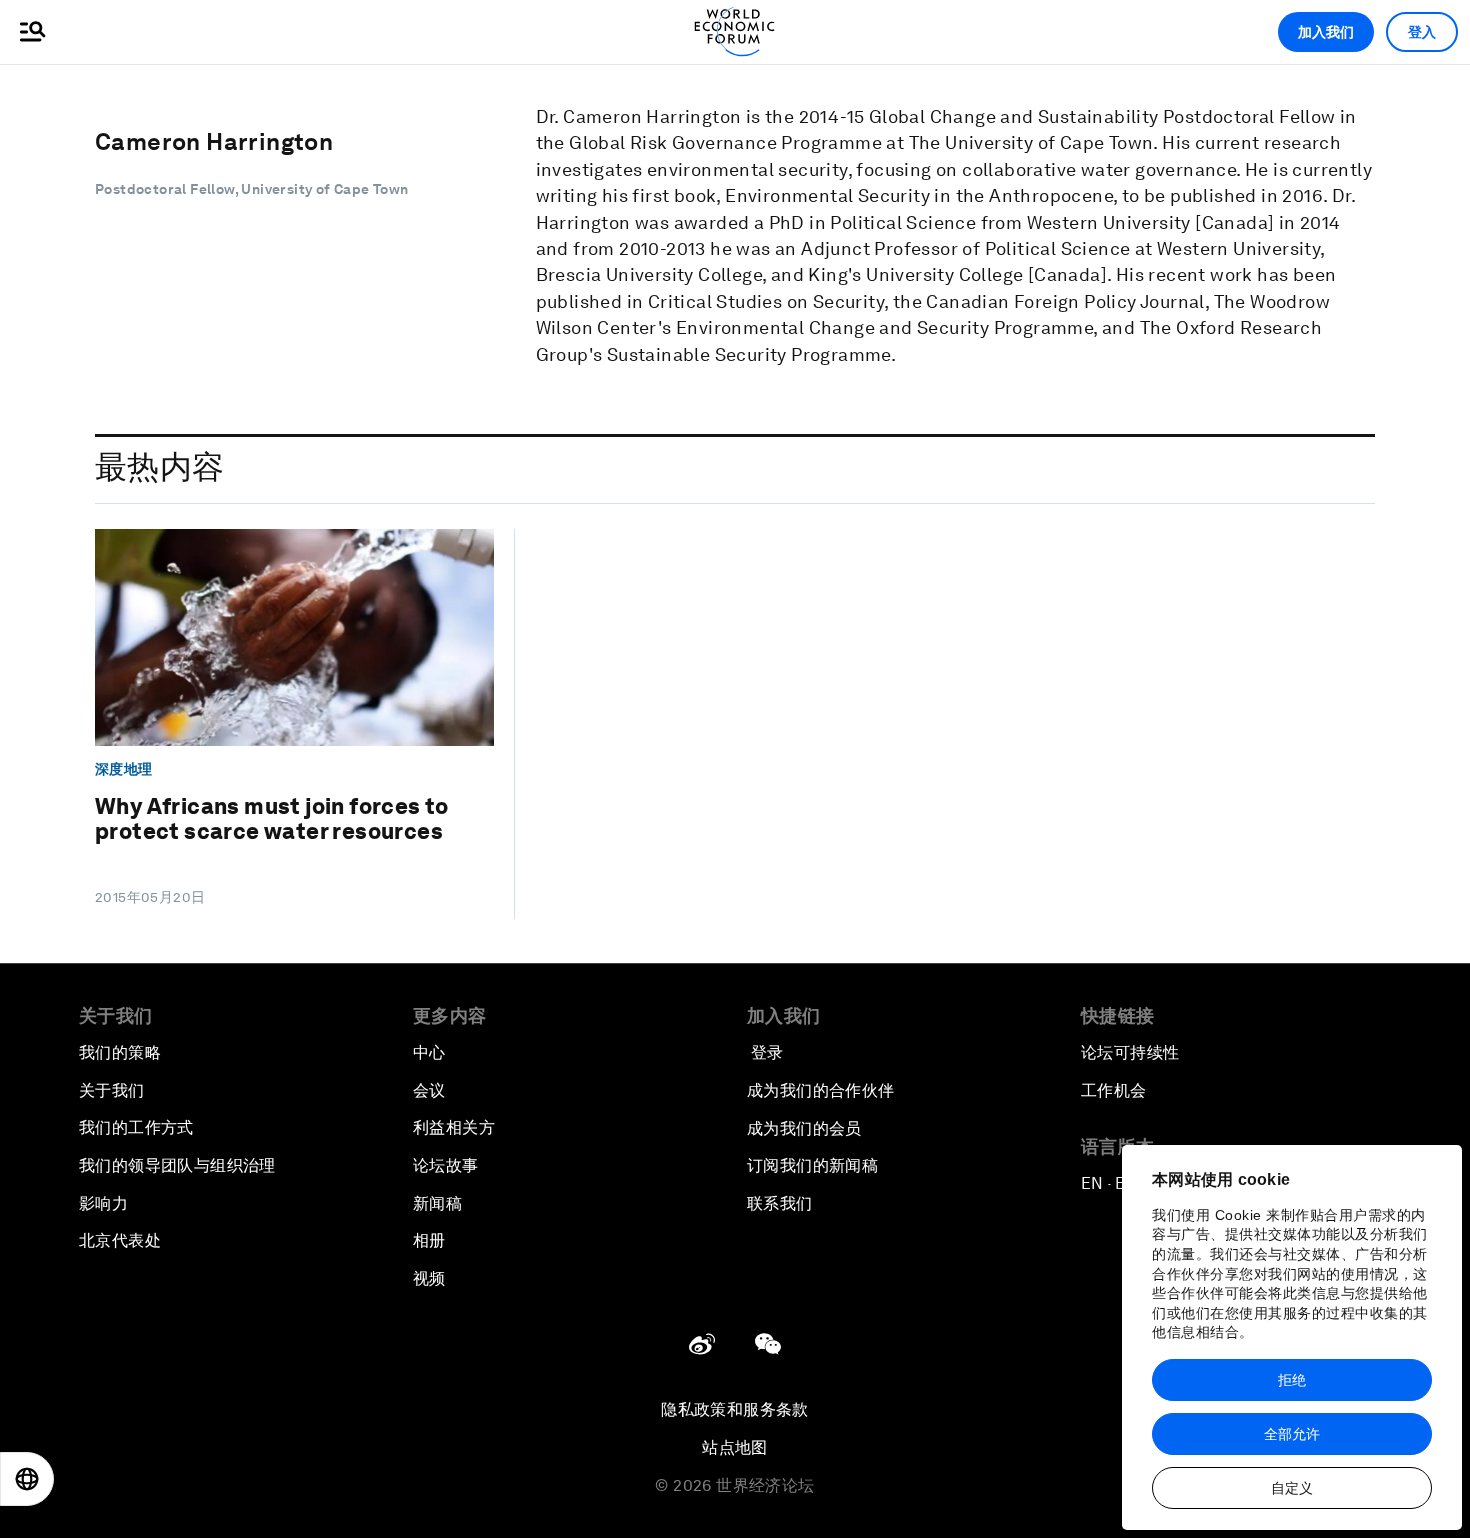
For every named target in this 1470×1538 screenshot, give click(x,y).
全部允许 (1292, 1434)
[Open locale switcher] (27, 1479)
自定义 (1292, 1488)
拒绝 (1292, 1380)
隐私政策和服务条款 (735, 1409)
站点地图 (735, 1447)
